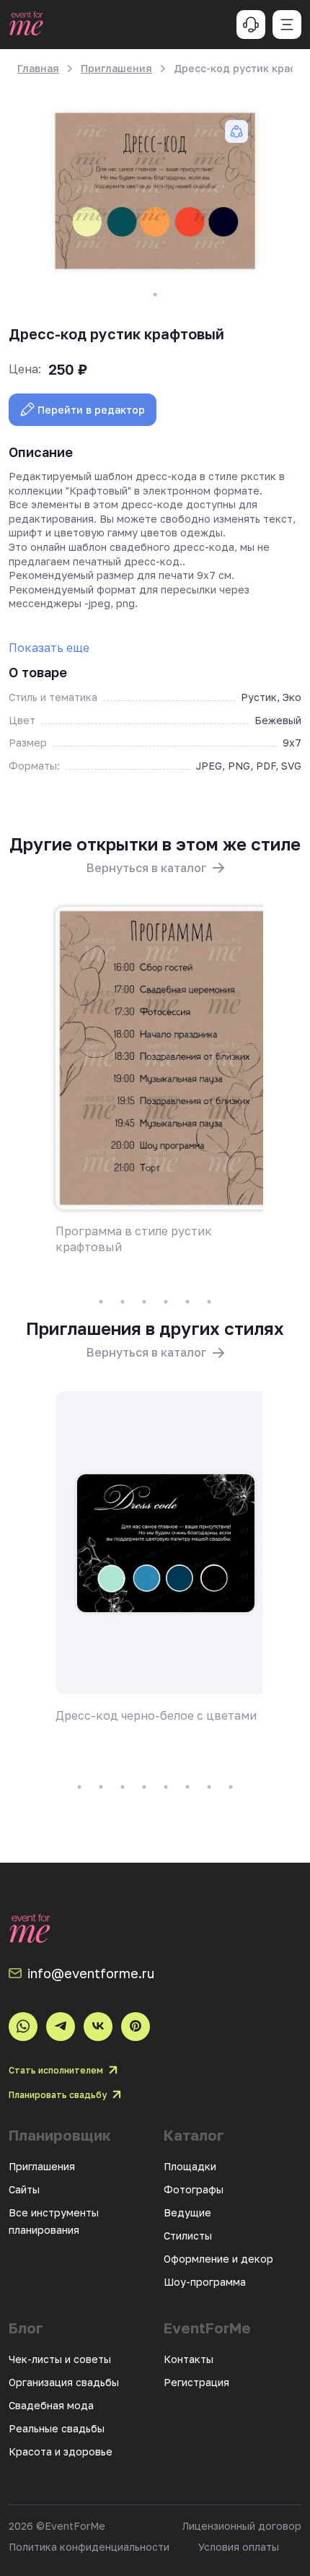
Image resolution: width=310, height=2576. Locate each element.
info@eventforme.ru (91, 1973)
